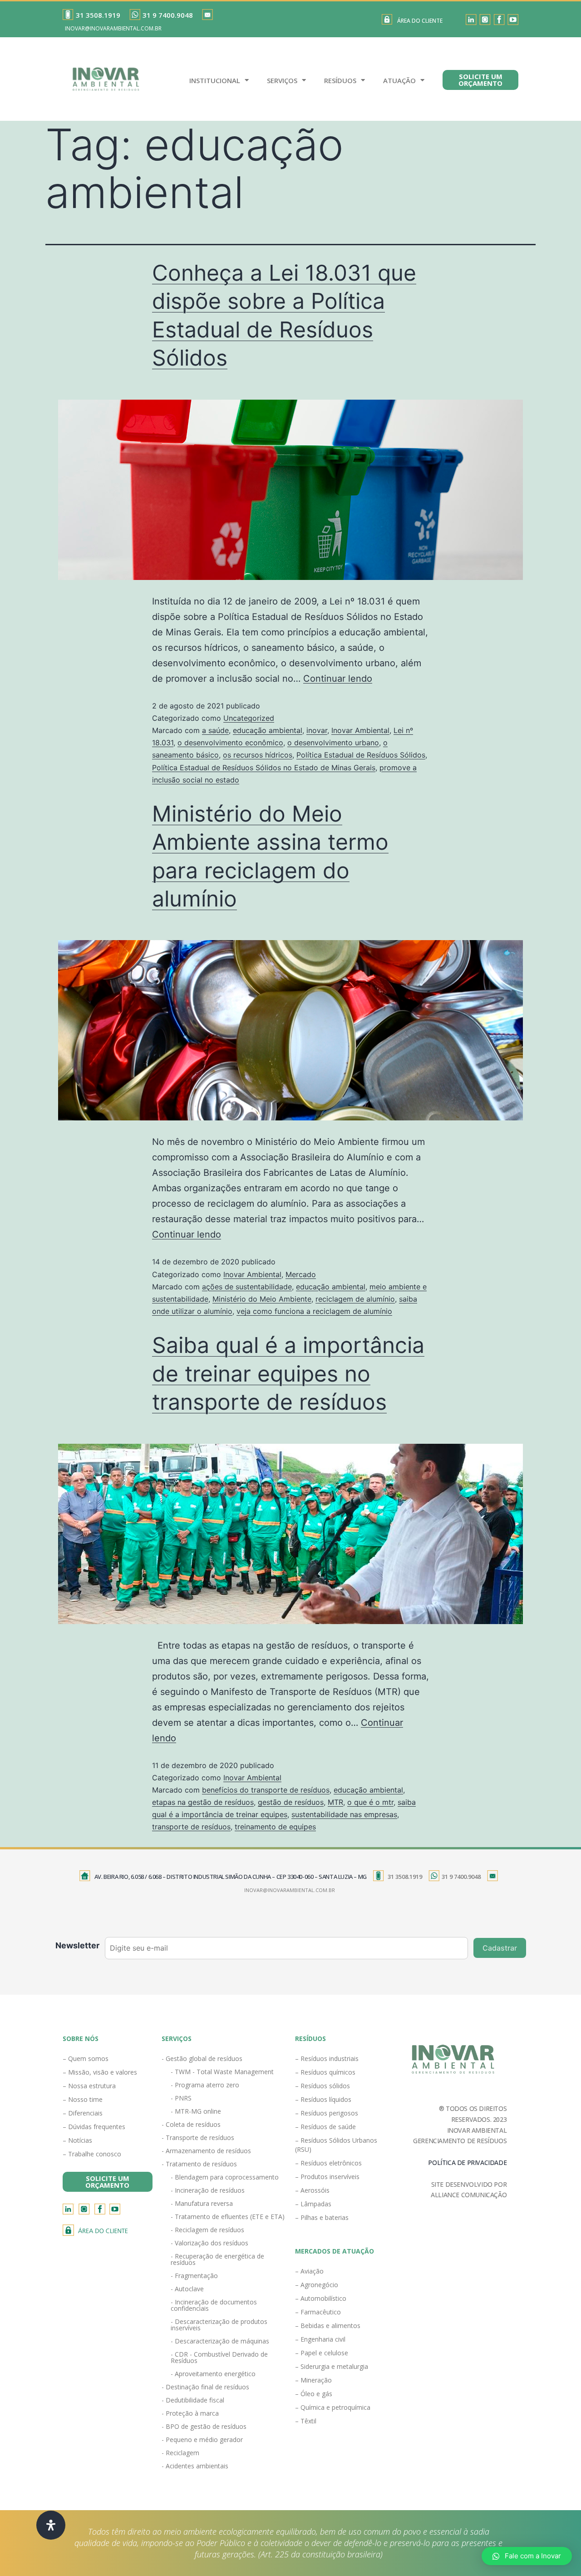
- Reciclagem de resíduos (207, 2230)
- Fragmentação (194, 2276)
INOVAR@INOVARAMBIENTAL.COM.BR (113, 28)
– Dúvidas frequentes (94, 2127)
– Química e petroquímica (333, 2407)
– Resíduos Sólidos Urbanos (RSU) (336, 2145)
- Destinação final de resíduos (205, 2387)
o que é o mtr (370, 1802)
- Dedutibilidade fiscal (193, 2400)
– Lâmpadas (313, 2204)
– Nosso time (83, 2099)
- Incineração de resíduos (208, 2190)
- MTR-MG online (196, 2111)
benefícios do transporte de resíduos (266, 1790)
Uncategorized (249, 718)
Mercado (301, 1274)
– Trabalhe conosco (92, 2154)
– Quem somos (86, 2058)
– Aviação (309, 2271)
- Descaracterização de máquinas (220, 2341)
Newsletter (77, 1945)
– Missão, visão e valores (100, 2072)
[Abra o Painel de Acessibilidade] (51, 2525)
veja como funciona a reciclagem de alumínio (314, 1311)
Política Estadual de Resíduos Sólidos (361, 755)
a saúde (215, 730)
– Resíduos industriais (327, 2058)
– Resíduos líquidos (323, 2099)
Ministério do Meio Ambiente (262, 1299)
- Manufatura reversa (202, 2203)
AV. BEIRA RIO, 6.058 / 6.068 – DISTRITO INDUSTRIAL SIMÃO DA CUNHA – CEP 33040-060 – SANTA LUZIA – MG (231, 1877)
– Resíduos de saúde (325, 2127)
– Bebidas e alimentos (328, 2326)
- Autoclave (187, 2289)
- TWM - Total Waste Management (222, 2072)
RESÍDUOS (340, 80)
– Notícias (77, 2140)
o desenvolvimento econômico (230, 743)
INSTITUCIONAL (215, 80)
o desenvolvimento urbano (333, 743)
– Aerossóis (312, 2190)
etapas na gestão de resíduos (203, 1802)
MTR (335, 1802)
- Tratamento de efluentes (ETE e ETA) (228, 2217)
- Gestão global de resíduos (202, 2058)
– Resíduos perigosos (327, 2113)
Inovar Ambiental (360, 730)
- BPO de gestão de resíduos (204, 2426)
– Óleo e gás (314, 2394)
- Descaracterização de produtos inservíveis (219, 2325)
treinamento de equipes (275, 1827)
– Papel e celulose (322, 2353)
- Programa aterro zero (205, 2085)
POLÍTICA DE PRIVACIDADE (467, 2162)
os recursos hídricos (258, 755)
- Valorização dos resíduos (209, 2243)
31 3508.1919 (98, 15)
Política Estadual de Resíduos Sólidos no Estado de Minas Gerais (264, 768)
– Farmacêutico (318, 2312)
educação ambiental (268, 730)
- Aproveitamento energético (213, 2374)
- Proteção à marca (190, 2413)
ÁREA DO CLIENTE (420, 21)
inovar (317, 730)
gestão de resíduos (291, 1802)
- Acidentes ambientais (195, 2466)
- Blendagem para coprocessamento (225, 2177)
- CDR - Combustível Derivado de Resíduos (219, 2357)
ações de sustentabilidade (247, 1287)
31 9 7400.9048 (168, 15)
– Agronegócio (317, 2285)
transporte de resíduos (191, 1827)
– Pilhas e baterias (322, 2217)
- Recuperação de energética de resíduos (217, 2259)
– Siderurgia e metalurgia (332, 2366)
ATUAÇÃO (399, 80)
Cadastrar (500, 1948)
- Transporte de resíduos (198, 2138)
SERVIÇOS (282, 80)
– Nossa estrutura (89, 2086)
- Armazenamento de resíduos (206, 2151)
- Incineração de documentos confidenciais (214, 2305)
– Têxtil (306, 2421)
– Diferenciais (83, 2113)
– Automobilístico (321, 2298)
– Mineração (313, 2380)
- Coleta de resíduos (191, 2124)
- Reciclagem (180, 2453)
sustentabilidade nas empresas (344, 1814)
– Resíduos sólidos (323, 2086)
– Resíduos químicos (325, 2072)
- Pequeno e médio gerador (202, 2440)
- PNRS (181, 2098)
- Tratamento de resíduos (199, 2164)
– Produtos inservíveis (327, 2177)
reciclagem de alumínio (355, 1299)
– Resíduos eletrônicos (328, 2163)
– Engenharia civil (320, 2339)
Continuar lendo (338, 679)
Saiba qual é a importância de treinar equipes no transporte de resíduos (288, 1373)
